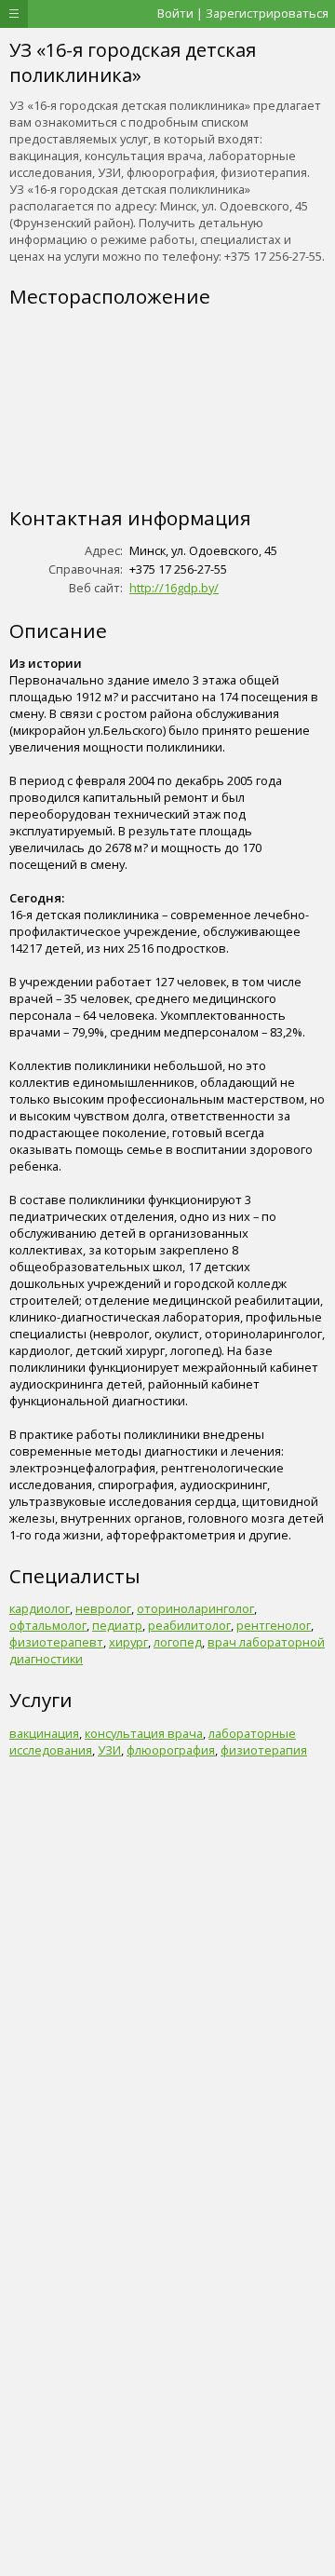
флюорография (171, 1750)
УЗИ (109, 1750)
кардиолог (40, 1608)
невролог (103, 1608)
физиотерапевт (56, 1642)
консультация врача (144, 1733)
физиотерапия (264, 1750)
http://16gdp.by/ (174, 588)
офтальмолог (48, 1625)
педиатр (117, 1625)
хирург (128, 1642)
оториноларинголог (195, 1608)
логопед (178, 1642)
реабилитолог (189, 1625)
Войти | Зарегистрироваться (243, 13)
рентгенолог (274, 1625)
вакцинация (44, 1733)
